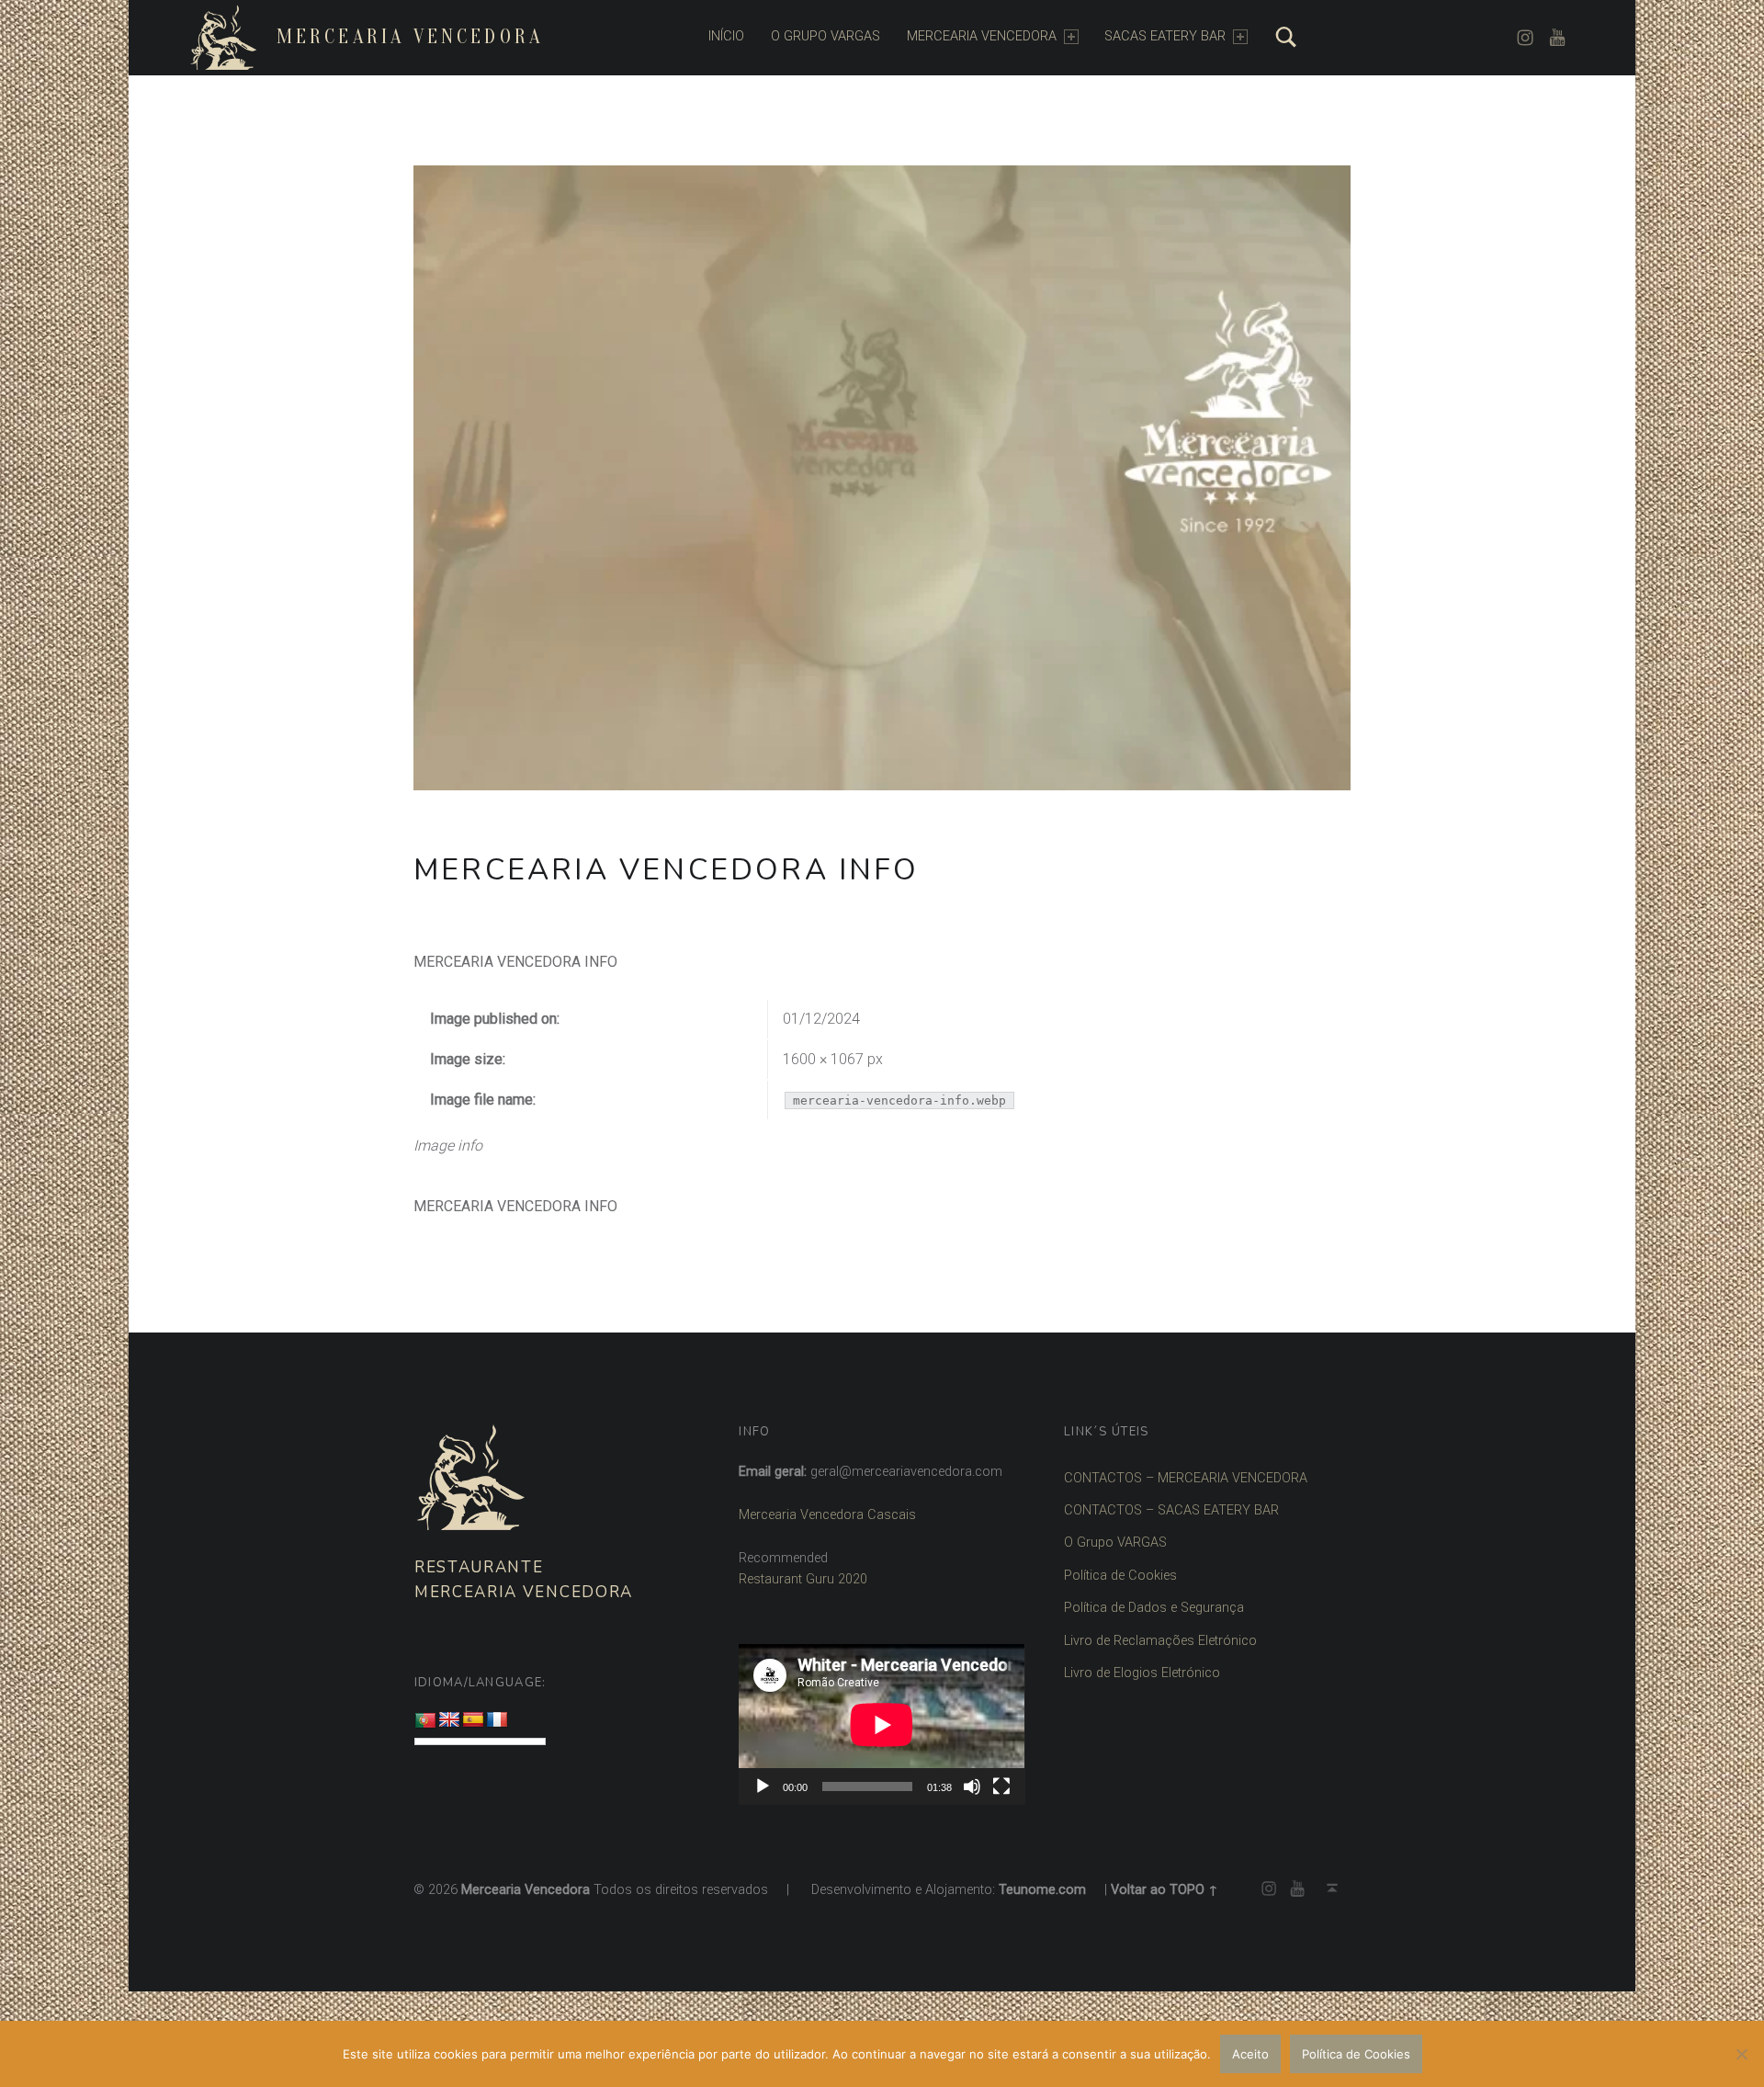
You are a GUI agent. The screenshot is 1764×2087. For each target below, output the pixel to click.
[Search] (1286, 37)
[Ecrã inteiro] (1001, 1786)
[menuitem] (726, 37)
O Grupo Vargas (825, 36)
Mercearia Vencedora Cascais (827, 1515)
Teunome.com (1042, 1890)
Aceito (1250, 2054)
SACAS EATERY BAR (1165, 36)
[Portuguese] (425, 1721)
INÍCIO (726, 36)
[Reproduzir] (763, 1786)
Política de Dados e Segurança (1154, 1608)
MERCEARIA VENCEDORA (982, 36)
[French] (497, 1720)
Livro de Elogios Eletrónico (1142, 1673)
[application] (882, 1724)
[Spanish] (473, 1720)
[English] (449, 1720)
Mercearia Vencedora (410, 37)
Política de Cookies (1120, 1576)
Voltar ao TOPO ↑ (1165, 1890)
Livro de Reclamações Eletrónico (1160, 1641)
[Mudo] (972, 1786)
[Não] (1741, 2054)
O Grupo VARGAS (1115, 1543)
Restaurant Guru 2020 (803, 1579)
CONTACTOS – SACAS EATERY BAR (1171, 1510)
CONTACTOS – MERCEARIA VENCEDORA (1186, 1478)
